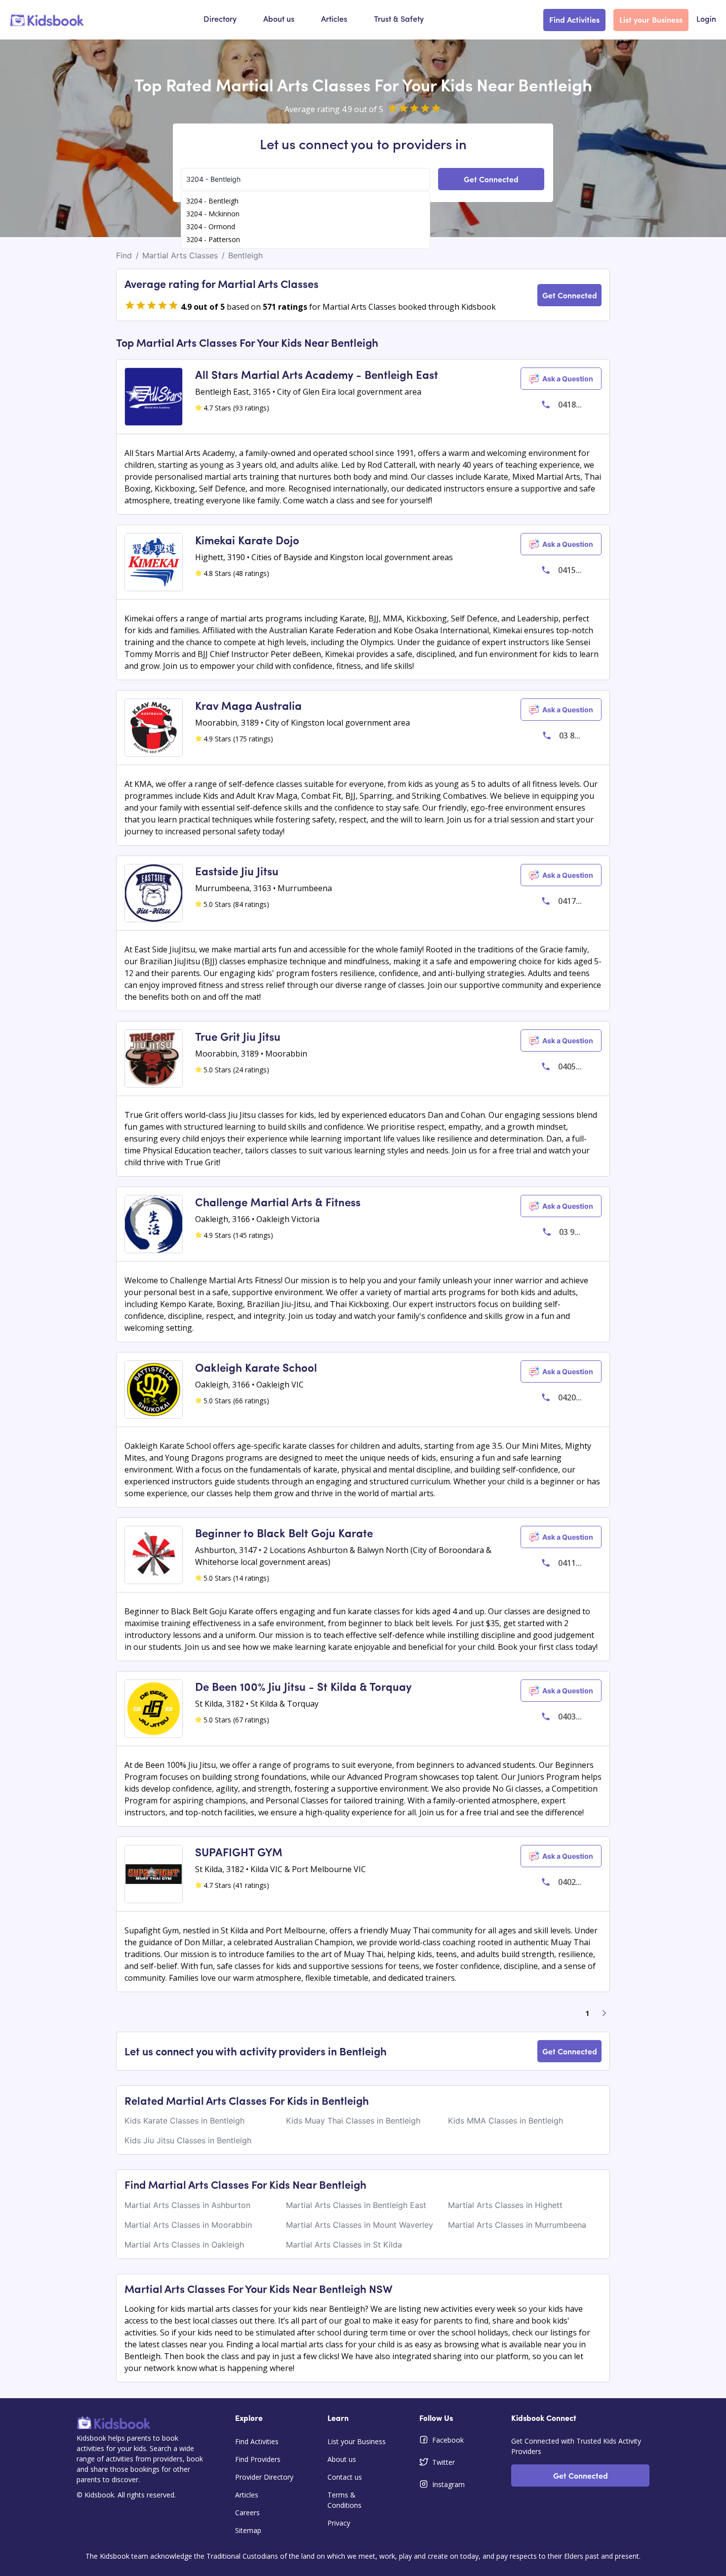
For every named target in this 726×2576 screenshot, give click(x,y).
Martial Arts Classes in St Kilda (344, 2245)
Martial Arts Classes (180, 255)
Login (706, 20)
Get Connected (491, 179)
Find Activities (574, 19)
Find (124, 255)
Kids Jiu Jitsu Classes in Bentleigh (188, 2140)
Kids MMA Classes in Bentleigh (505, 2121)
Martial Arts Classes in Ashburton (187, 2205)
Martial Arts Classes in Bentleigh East (356, 2205)
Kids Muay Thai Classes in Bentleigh (353, 2121)
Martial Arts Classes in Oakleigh (184, 2245)
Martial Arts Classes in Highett (505, 2205)
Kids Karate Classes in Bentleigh (184, 2121)
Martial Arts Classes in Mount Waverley (360, 2225)
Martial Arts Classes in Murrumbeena (517, 2225)
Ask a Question (568, 379)
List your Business (651, 19)
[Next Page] (605, 2013)
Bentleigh (245, 255)
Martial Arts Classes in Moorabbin (188, 2225)
